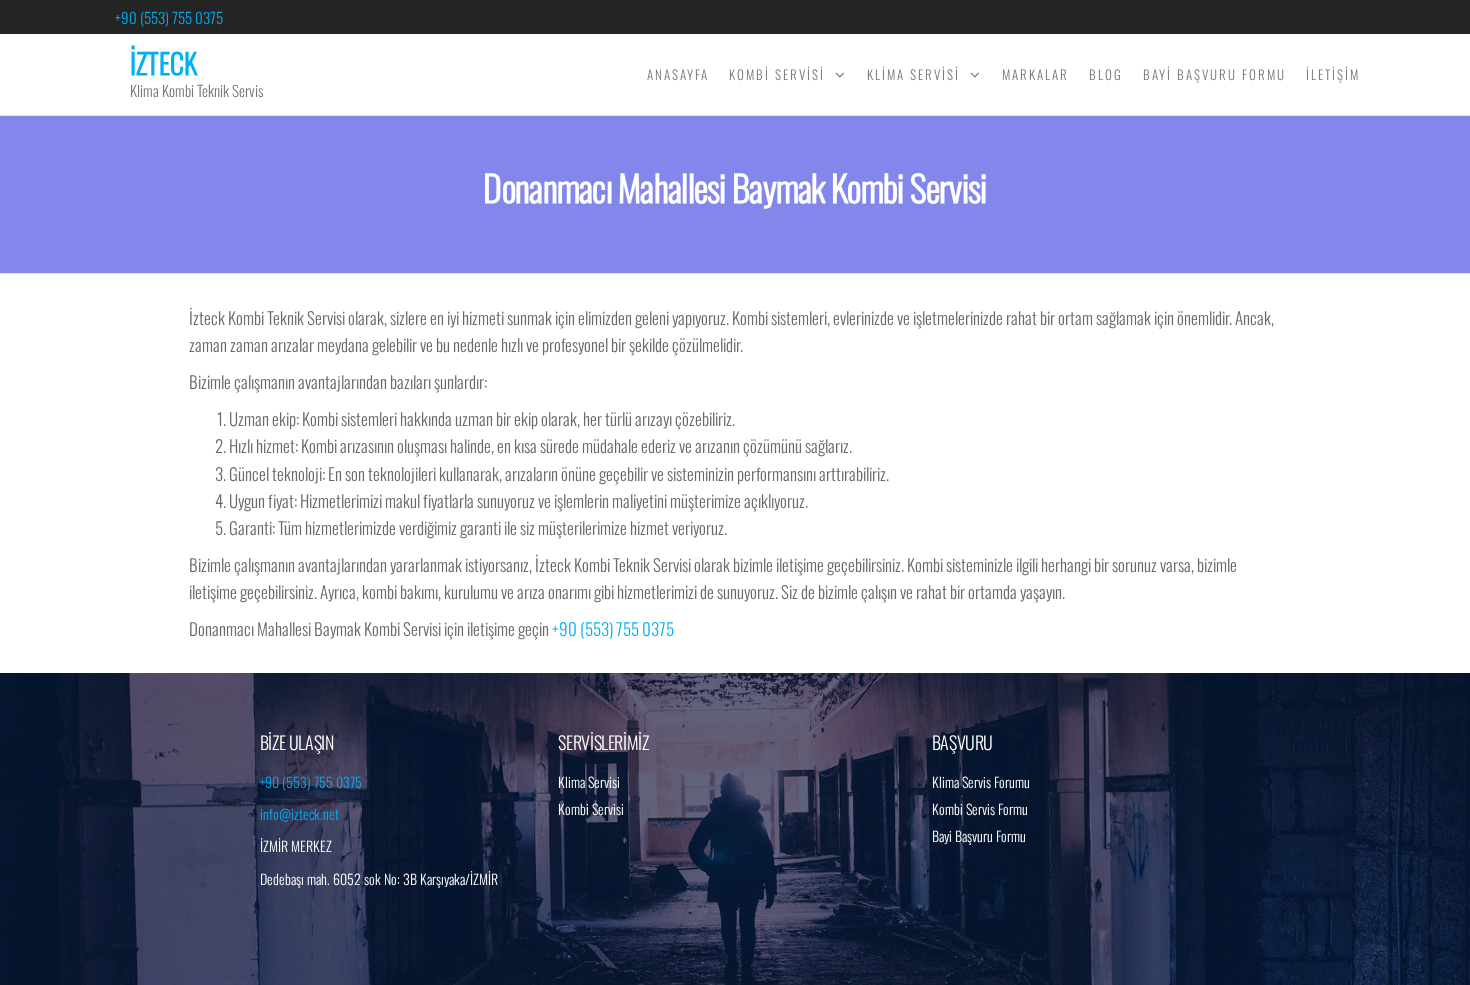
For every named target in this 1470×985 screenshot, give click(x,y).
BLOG (1106, 74)
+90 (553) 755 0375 (169, 17)
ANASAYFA (678, 74)
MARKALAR (1035, 74)
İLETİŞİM (1333, 74)
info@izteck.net (299, 813)
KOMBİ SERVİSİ (777, 74)
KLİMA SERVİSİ (913, 74)
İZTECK (163, 62)
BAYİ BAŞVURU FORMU (1214, 74)
